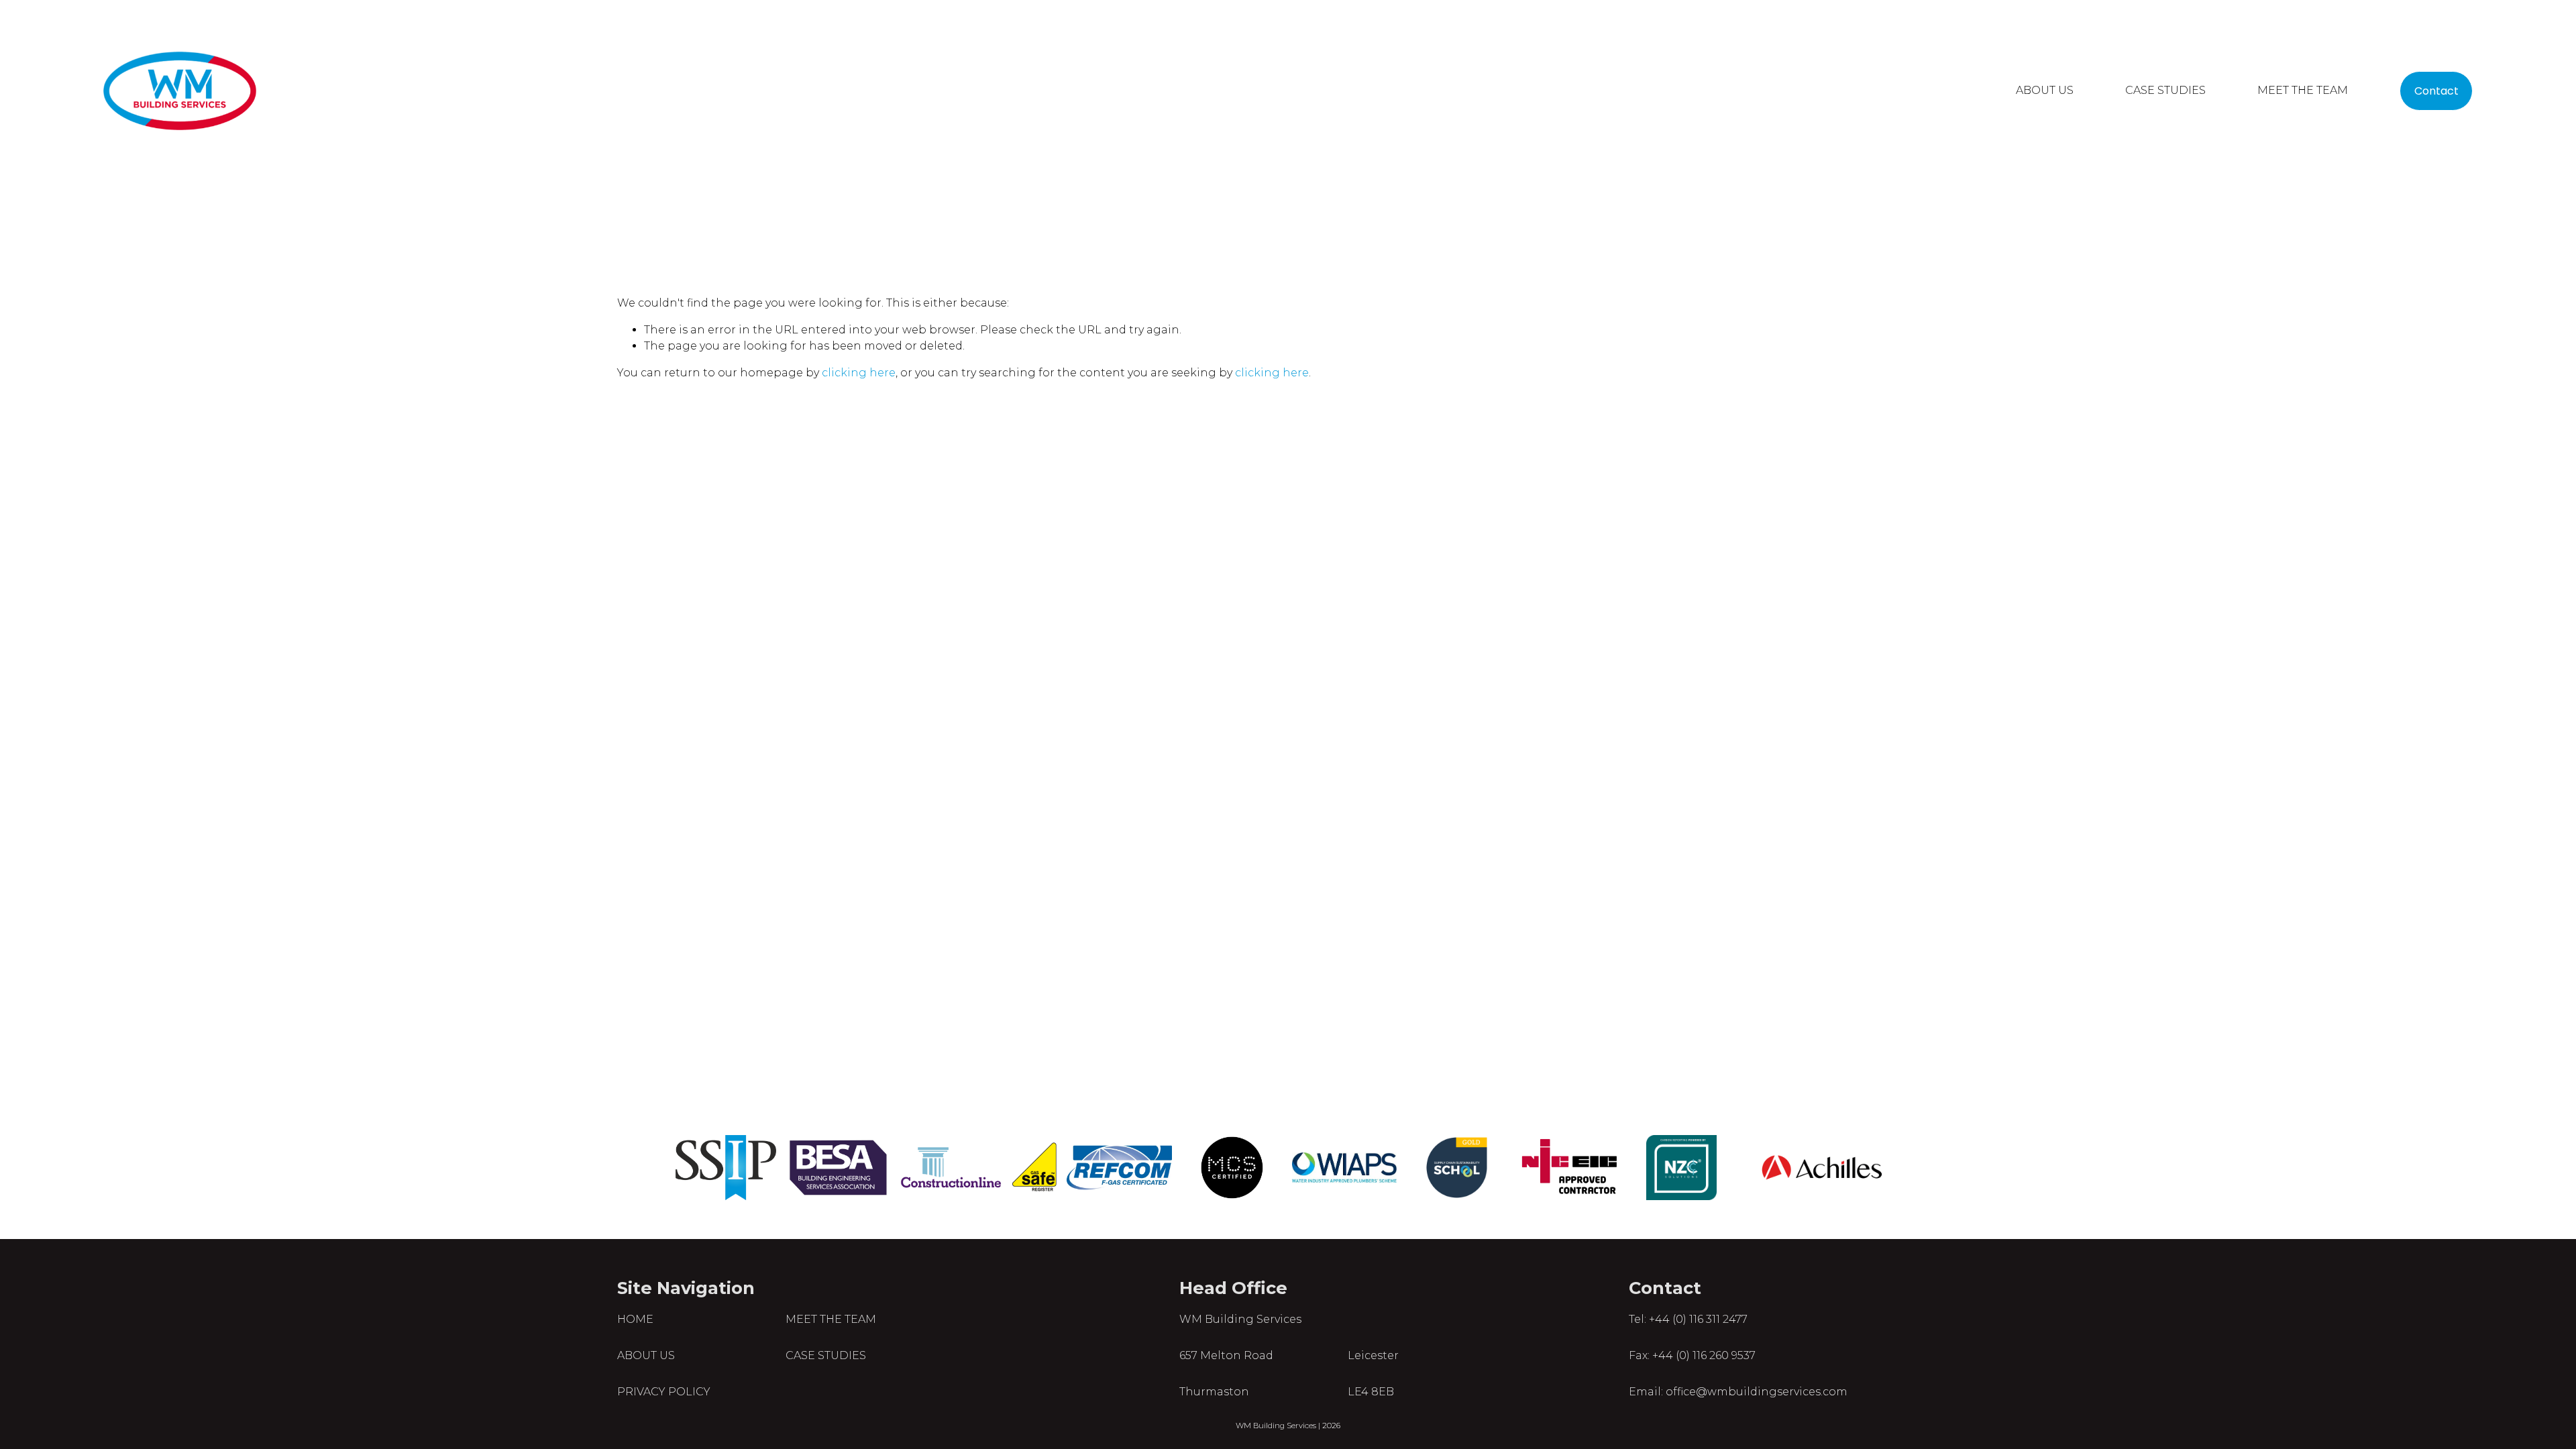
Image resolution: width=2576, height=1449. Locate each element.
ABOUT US (2045, 90)
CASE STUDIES (2165, 90)
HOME (635, 1319)
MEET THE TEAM (2303, 90)
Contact (2436, 91)
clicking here (859, 373)
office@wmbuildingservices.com (1757, 1392)
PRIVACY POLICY (664, 1392)
